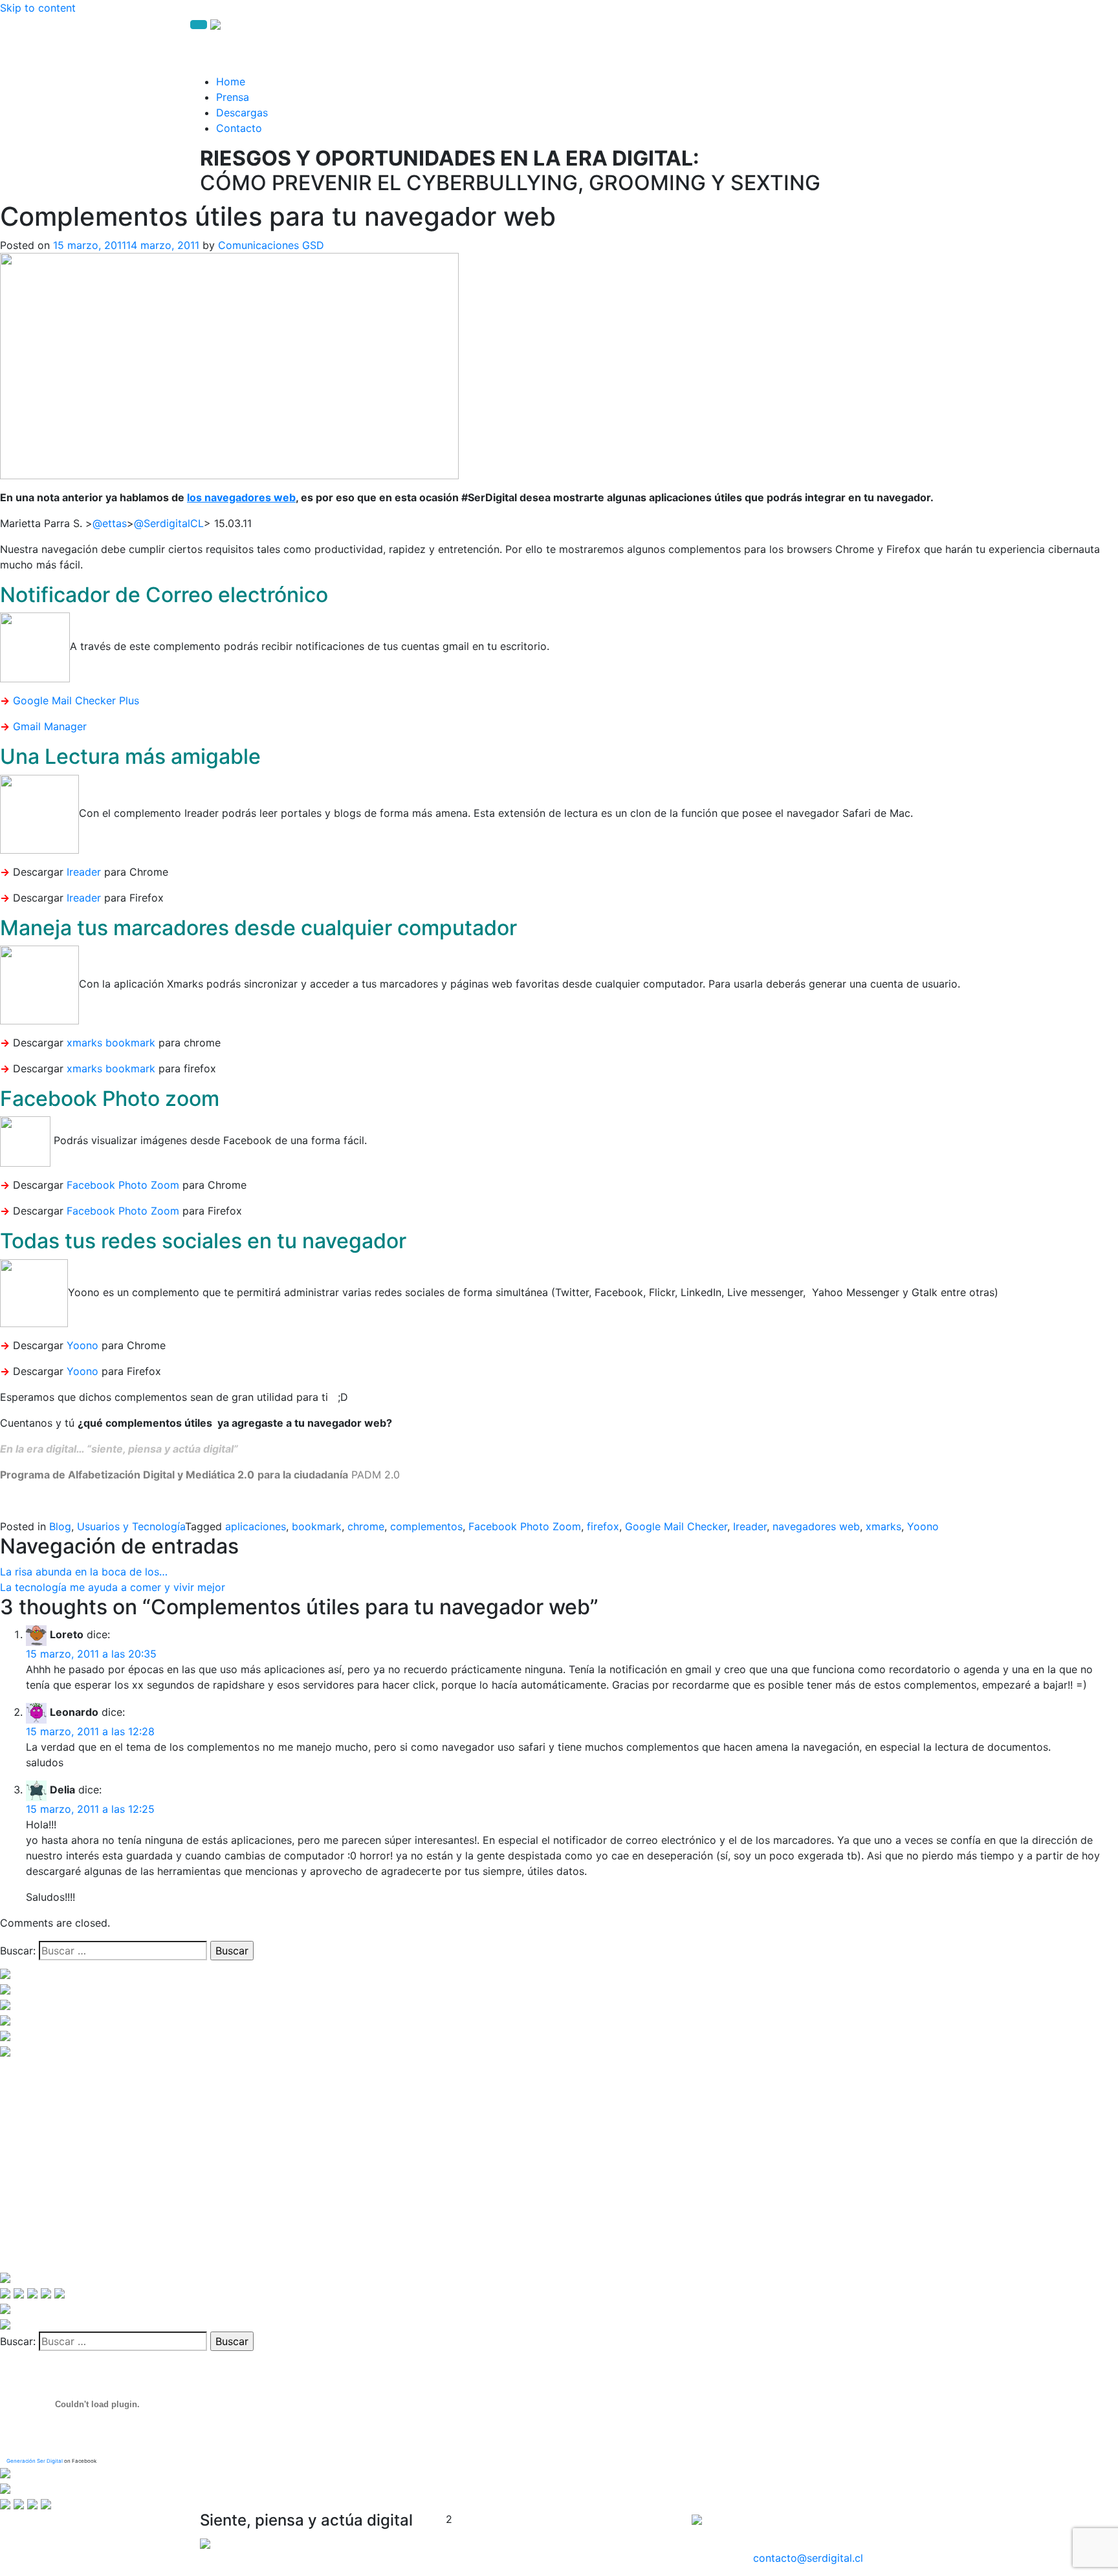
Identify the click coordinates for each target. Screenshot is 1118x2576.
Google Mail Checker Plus (76, 700)
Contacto (239, 128)
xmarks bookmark (111, 1043)
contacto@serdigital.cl (808, 2558)
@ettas (110, 523)
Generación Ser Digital (35, 2461)
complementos (426, 1526)
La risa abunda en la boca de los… (84, 1572)
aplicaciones (256, 1526)
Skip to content (38, 8)
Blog (60, 1526)
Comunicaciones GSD (271, 245)
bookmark (317, 1526)
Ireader (84, 872)
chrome (366, 1526)
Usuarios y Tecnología (131, 1526)
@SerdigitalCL (169, 523)
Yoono (82, 1345)
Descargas (242, 113)
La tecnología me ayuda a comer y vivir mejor (113, 1587)
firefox (603, 1526)
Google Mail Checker (676, 1526)
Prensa (233, 97)
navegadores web (816, 1526)
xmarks (883, 1526)
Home (231, 81)
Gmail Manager (50, 726)
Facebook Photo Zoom (123, 1185)
